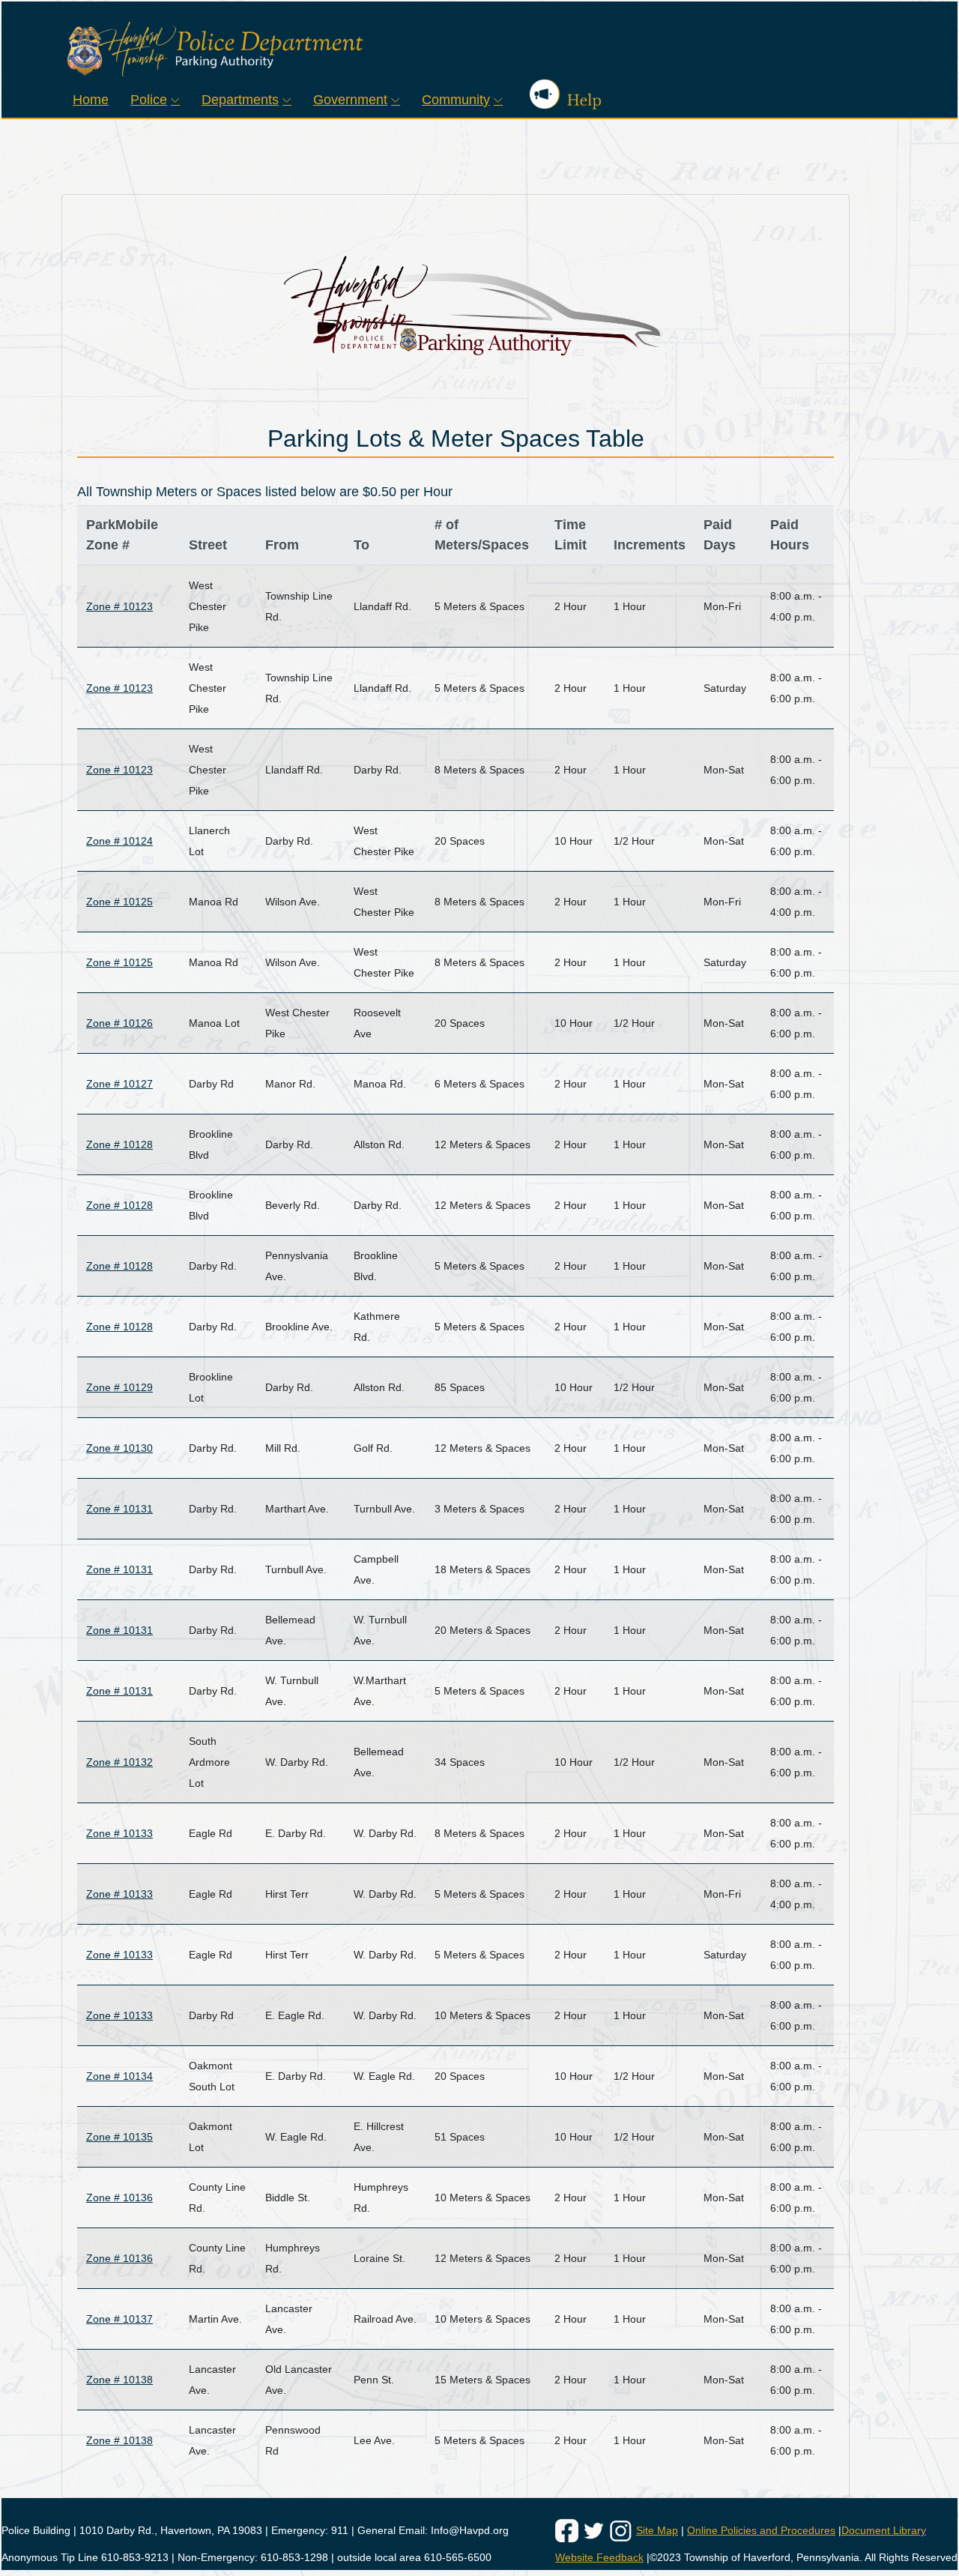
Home (91, 99)
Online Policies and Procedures (761, 2530)
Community (456, 99)
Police (149, 99)
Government (350, 99)
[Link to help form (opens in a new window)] (557, 94)
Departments (240, 99)
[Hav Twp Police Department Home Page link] (479, 49)
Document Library (884, 2530)
